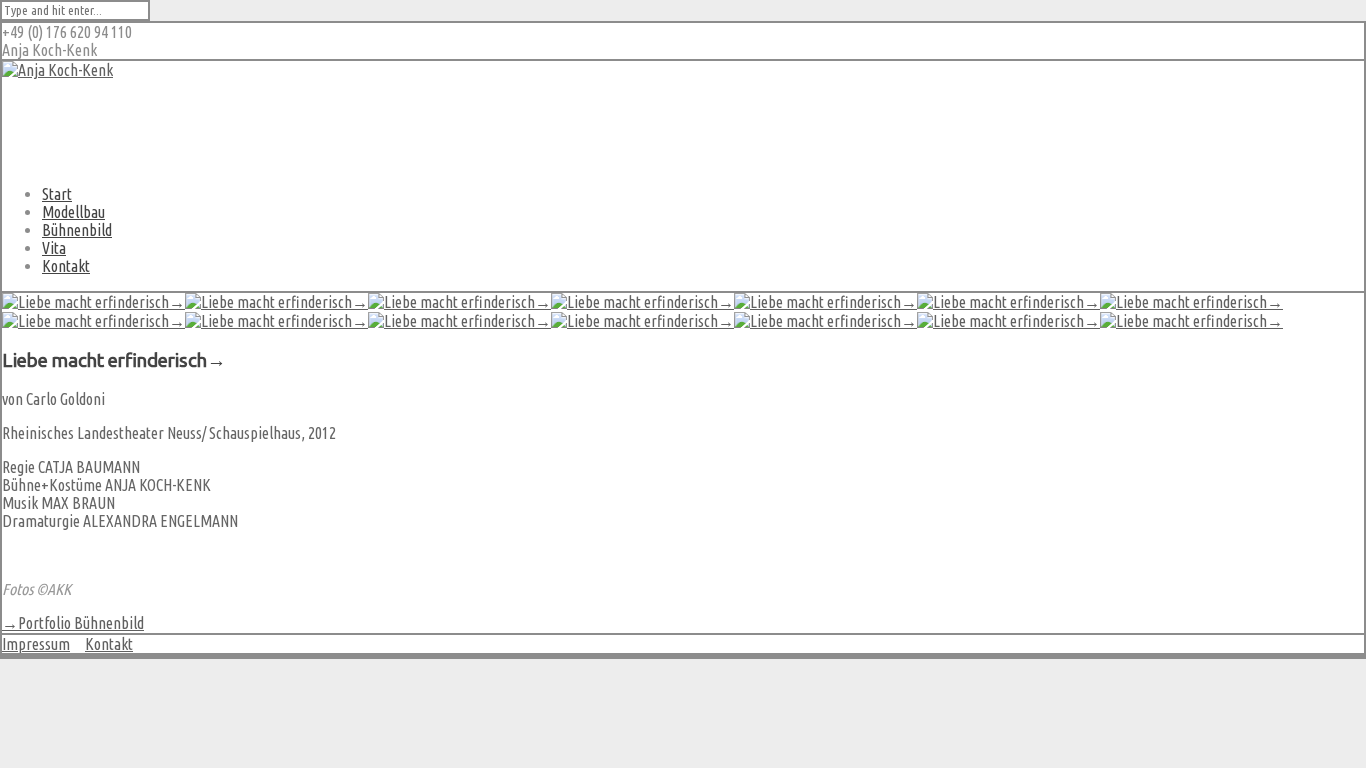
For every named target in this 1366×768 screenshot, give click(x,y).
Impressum (36, 644)
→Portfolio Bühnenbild (73, 623)
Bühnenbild (77, 230)
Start (57, 194)
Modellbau (73, 212)
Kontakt (66, 266)
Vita (54, 248)
